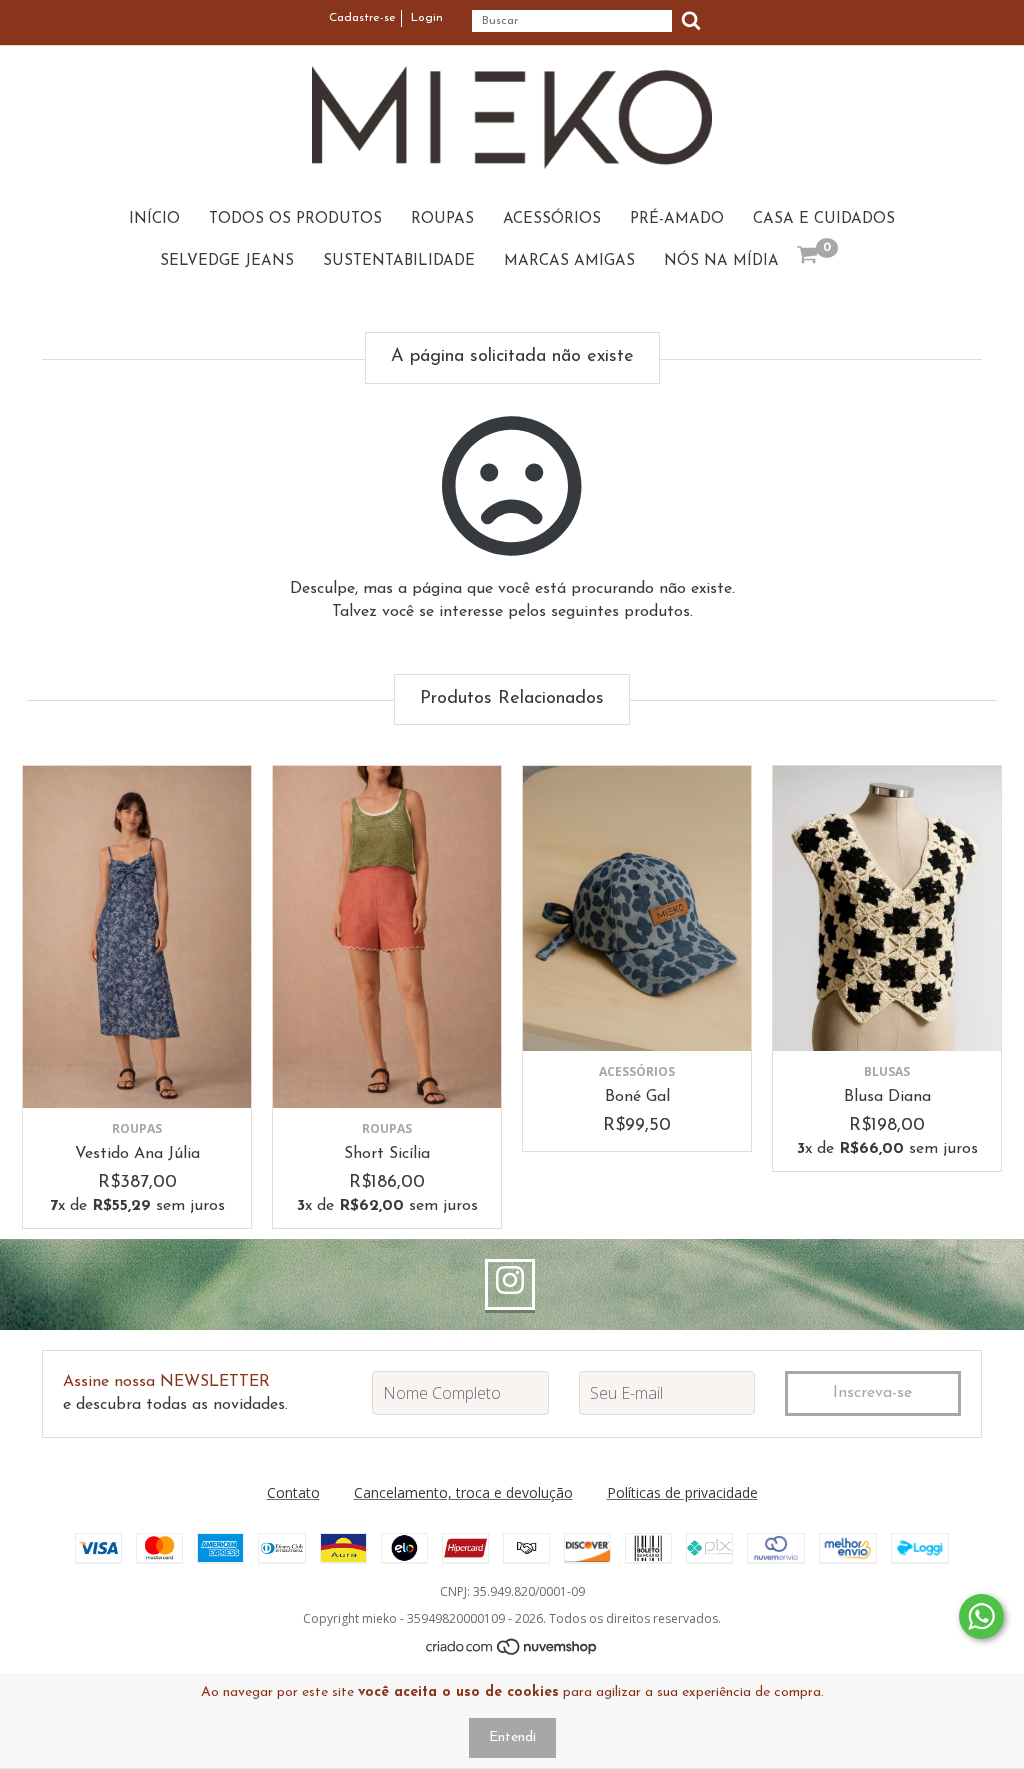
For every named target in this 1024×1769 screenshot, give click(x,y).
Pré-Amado (677, 219)
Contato (293, 1492)
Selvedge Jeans (227, 261)
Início (154, 219)
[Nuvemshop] (512, 1651)
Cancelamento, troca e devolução (463, 1492)
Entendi (512, 1737)
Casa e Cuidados (824, 219)
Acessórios (552, 219)
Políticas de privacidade (682, 1492)
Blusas (887, 1071)
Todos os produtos (295, 219)
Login (427, 18)
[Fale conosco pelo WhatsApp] (981, 1616)
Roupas (442, 219)
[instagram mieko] (510, 1285)
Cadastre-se (362, 18)
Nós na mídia (721, 261)
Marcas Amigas (569, 261)
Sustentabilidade (399, 261)
